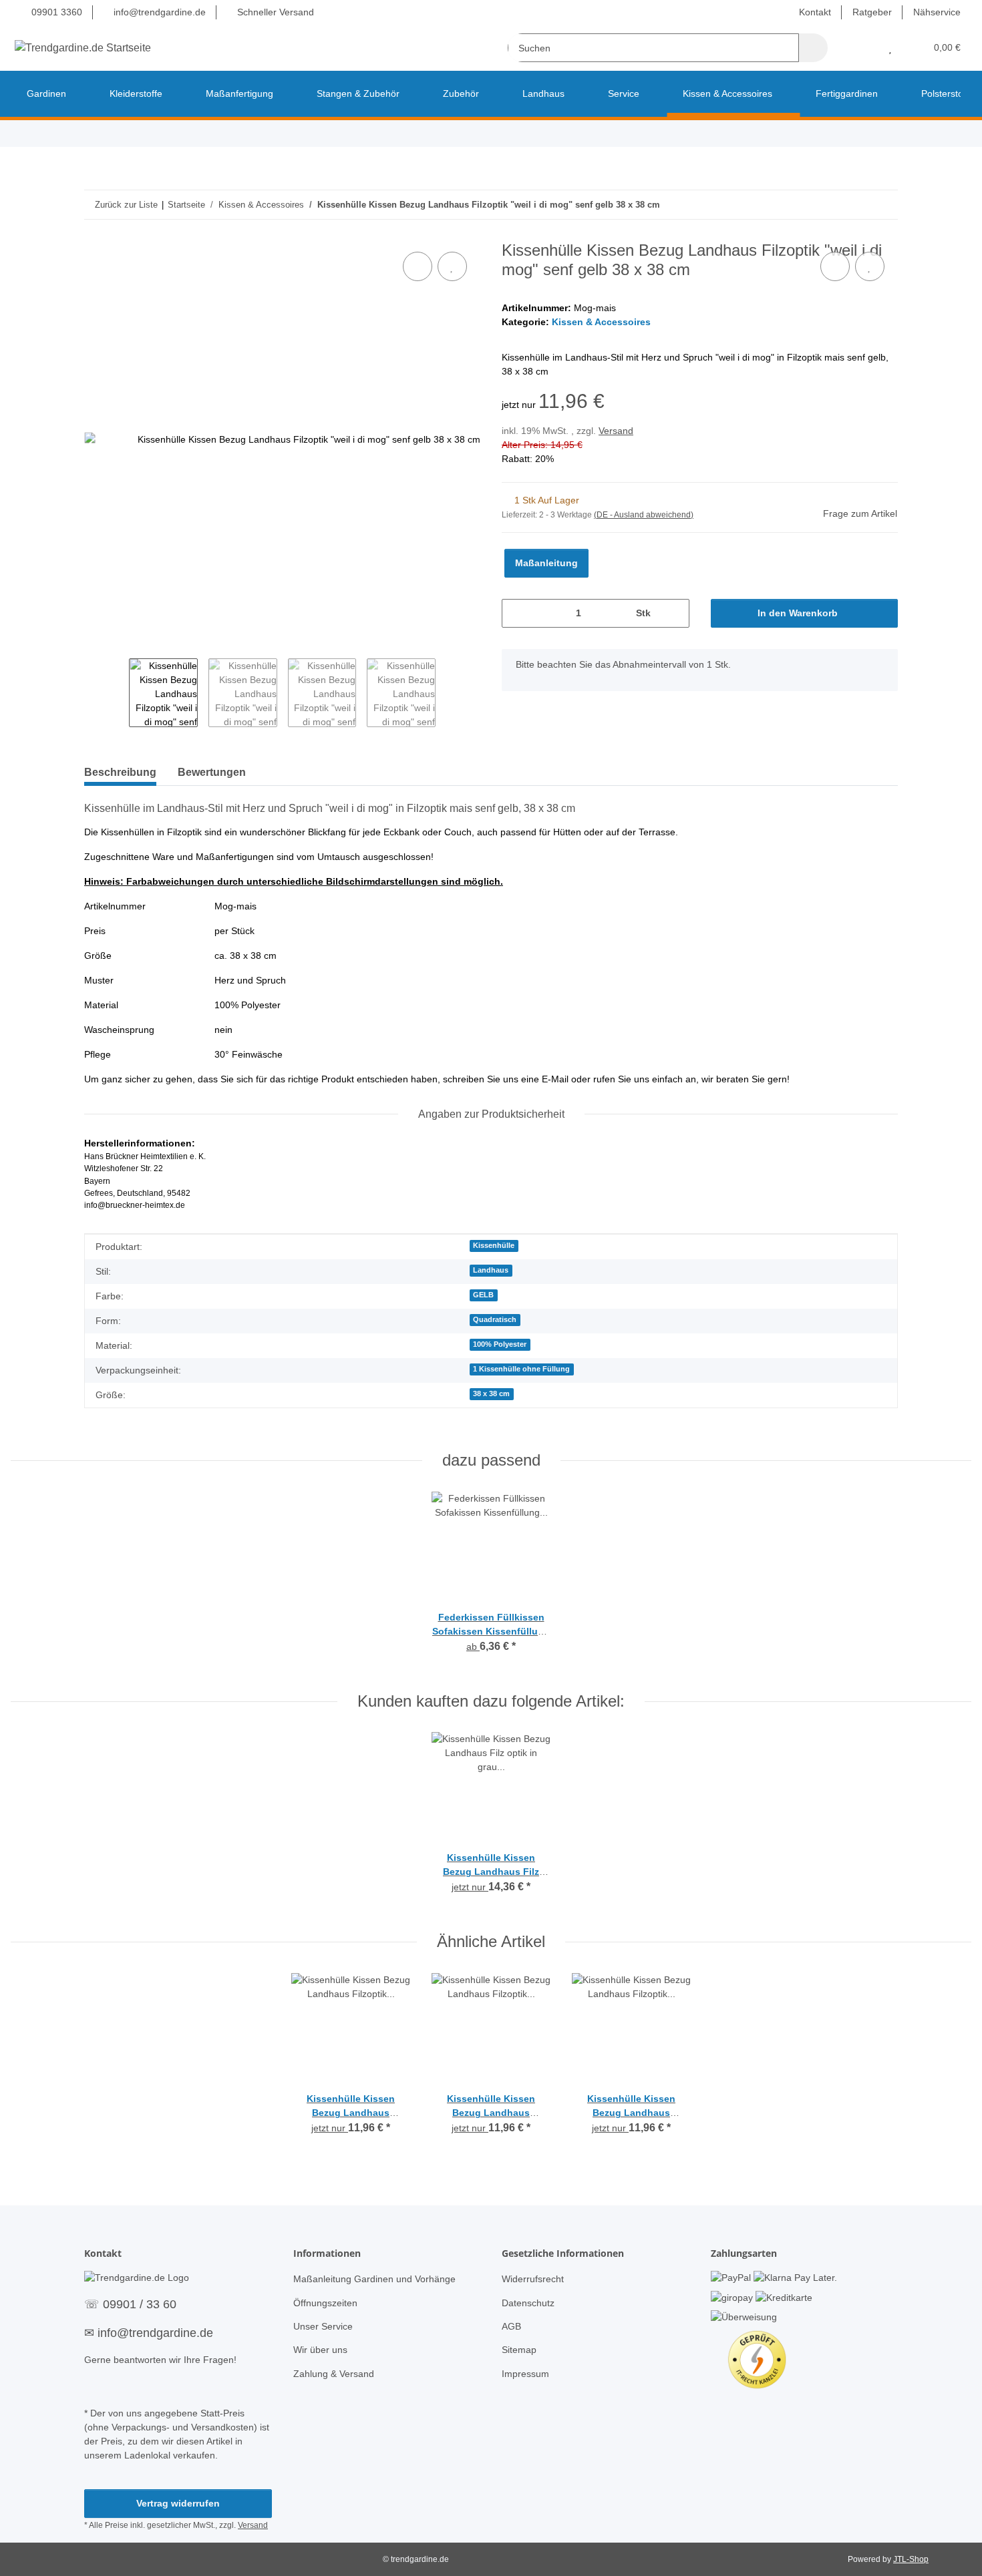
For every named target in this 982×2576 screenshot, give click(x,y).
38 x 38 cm (491, 1393)
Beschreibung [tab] (120, 772)
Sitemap (519, 2350)
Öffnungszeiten (325, 2303)
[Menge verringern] (517, 613)
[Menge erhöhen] (674, 613)
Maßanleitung (546, 563)
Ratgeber (872, 12)
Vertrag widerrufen (178, 2503)
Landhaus (491, 1270)
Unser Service (323, 2326)
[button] (863, 48)
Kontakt (815, 12)
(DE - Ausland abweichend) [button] (644, 515)
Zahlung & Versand (334, 2374)
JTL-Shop (911, 2559)
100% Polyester (500, 1344)
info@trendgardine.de (158, 12)
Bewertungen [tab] (212, 772)
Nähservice (937, 12)
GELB (483, 1295)
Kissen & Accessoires (601, 322)
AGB (511, 2326)
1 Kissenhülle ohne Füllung (521, 1369)
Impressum (525, 2374)
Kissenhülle (494, 1245)
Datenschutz (528, 2303)
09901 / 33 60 (140, 2304)
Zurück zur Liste (126, 205)
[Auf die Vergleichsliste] (418, 266)
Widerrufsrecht (533, 2279)
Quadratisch (495, 1319)
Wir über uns (320, 2350)
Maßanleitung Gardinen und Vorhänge (374, 2279)
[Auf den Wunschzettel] (452, 266)
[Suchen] (813, 48)
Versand (616, 431)
